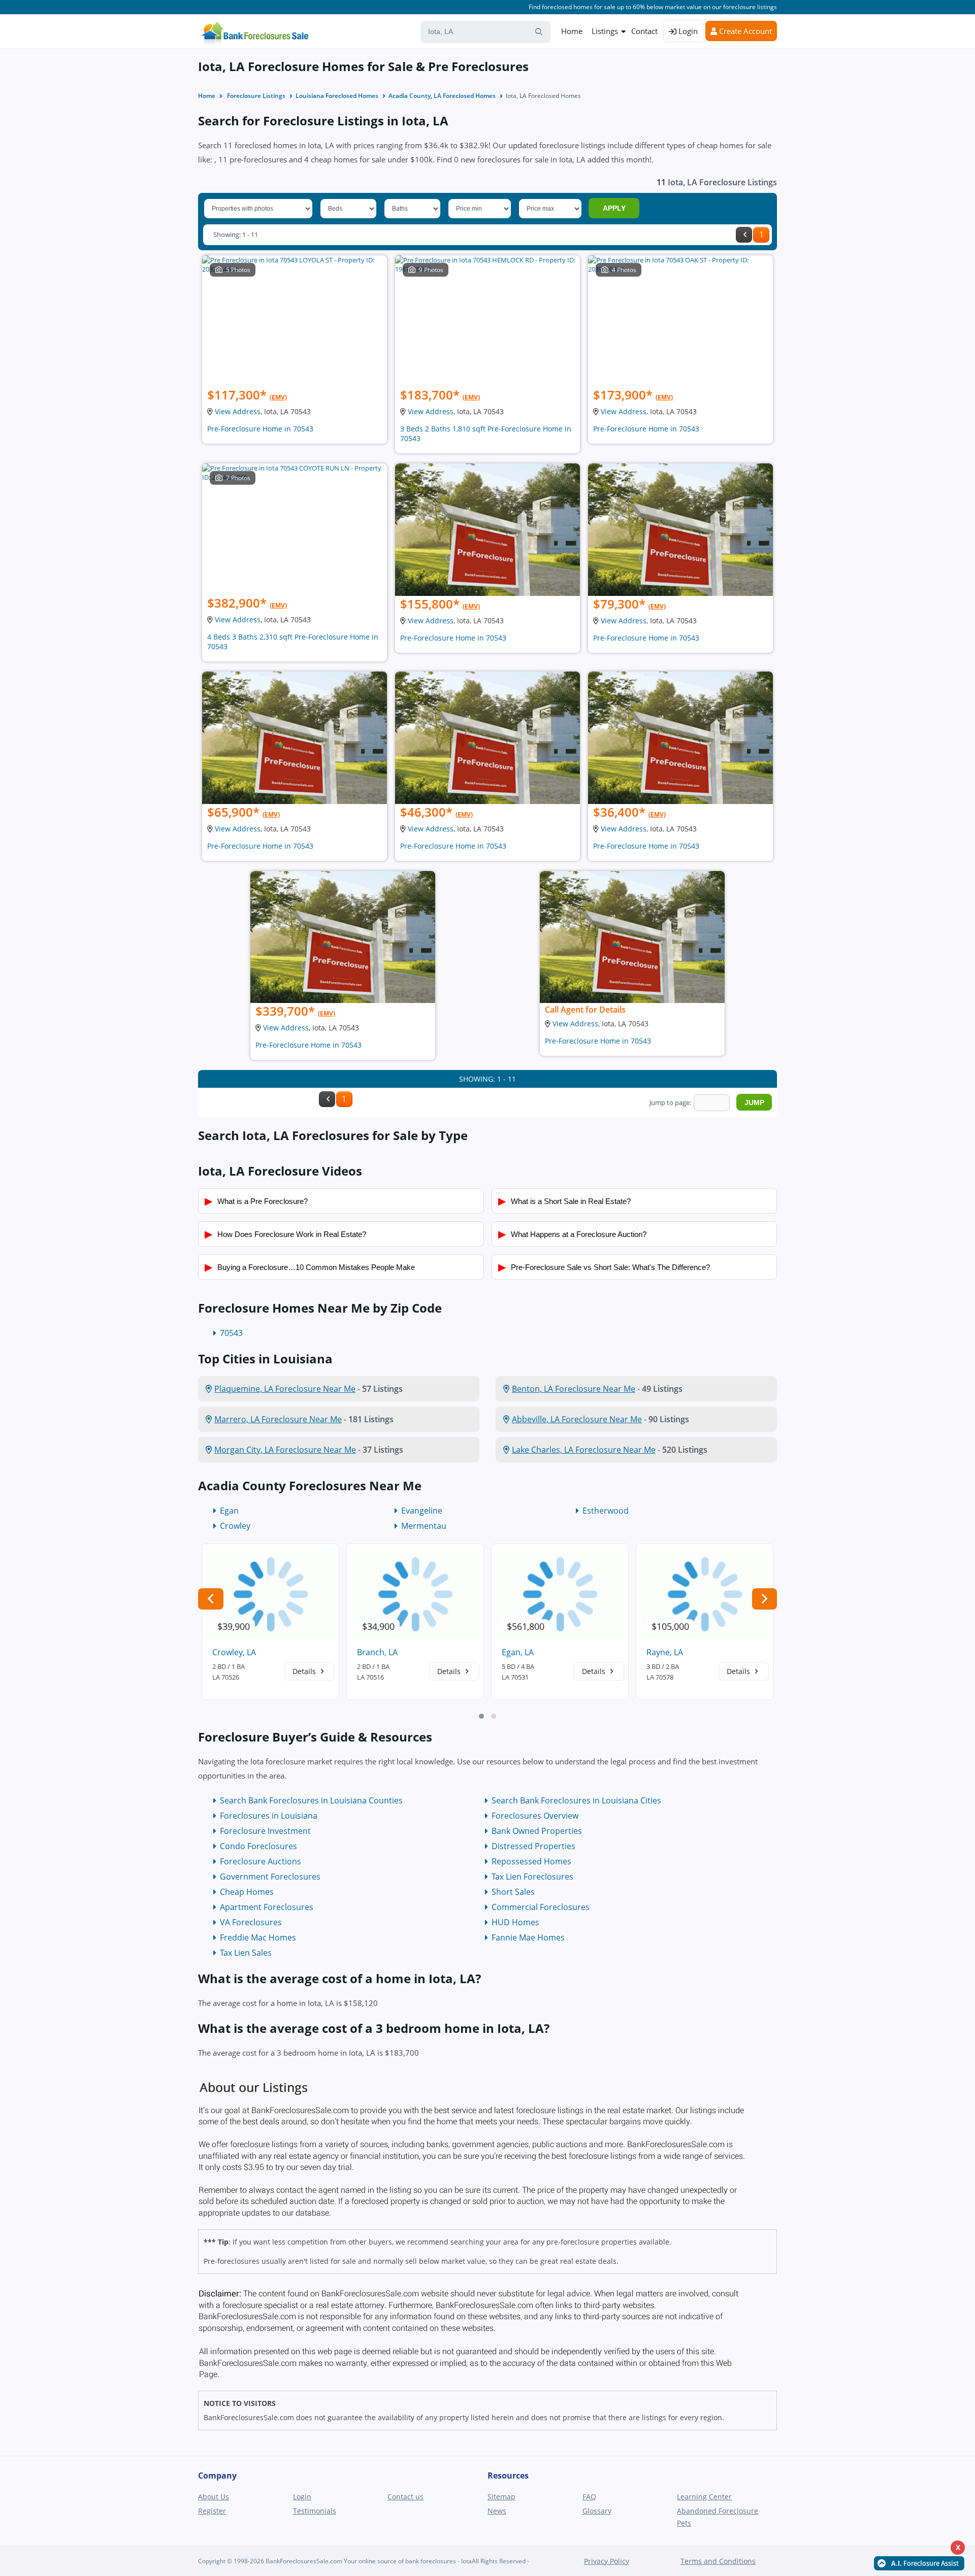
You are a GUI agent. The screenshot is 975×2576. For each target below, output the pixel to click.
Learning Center (704, 2497)
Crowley (235, 1526)
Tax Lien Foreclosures (532, 1877)
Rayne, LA (665, 1652)
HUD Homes (515, 1922)
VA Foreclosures (251, 1922)
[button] (481, 1716)
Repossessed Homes (531, 1861)
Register (212, 2511)
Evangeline (422, 1511)
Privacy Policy (607, 2561)
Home (572, 31)
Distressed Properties (533, 1846)
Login (687, 31)
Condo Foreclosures (258, 1846)
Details (305, 1671)
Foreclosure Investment (265, 1831)
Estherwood (606, 1511)
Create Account (744, 31)
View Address (238, 411)
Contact (644, 31)
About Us (214, 2497)
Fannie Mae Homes (528, 1937)
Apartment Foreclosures (267, 1907)
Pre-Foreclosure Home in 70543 (260, 429)
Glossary (597, 2511)
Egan (229, 1511)
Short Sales (513, 1892)
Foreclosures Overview (535, 1816)
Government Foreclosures (270, 1877)
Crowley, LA (234, 1652)
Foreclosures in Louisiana (269, 1816)
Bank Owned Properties (537, 1831)
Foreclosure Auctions (261, 1861)
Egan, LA (518, 1652)
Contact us (405, 2497)
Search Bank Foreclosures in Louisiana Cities (576, 1800)
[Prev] (744, 235)
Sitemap (501, 2497)
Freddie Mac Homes (258, 1937)
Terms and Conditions (718, 2561)
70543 (231, 1333)
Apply (614, 208)
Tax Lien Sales (246, 1953)
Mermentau (424, 1526)
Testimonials (315, 2511)
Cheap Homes (247, 1892)
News (497, 2511)
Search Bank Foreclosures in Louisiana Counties (311, 1800)
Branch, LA (377, 1652)
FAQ (589, 2497)
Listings (605, 31)
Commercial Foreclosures (541, 1907)
